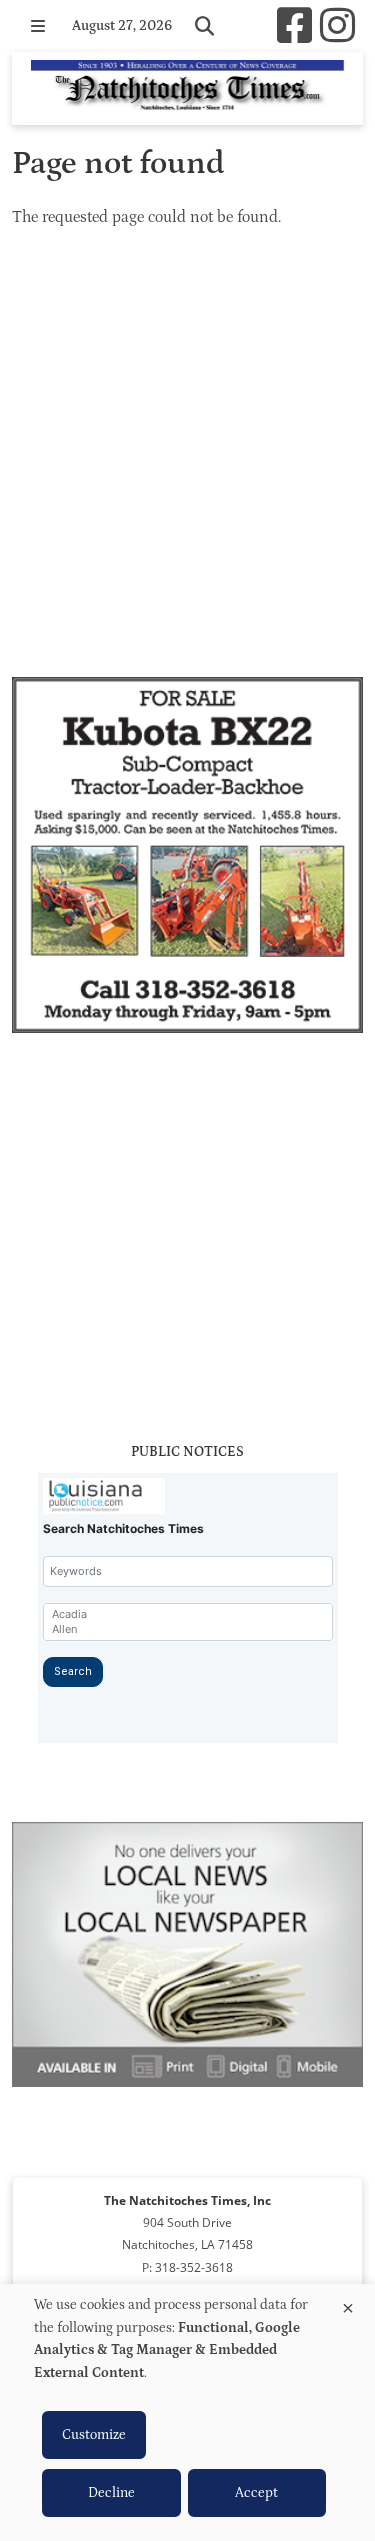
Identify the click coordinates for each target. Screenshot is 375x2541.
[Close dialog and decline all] (348, 2304)
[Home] (187, 88)
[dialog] (187, 2412)
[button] (38, 26)
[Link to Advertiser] (187, 858)
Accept (256, 2493)
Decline (111, 2493)
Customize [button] (94, 2435)
